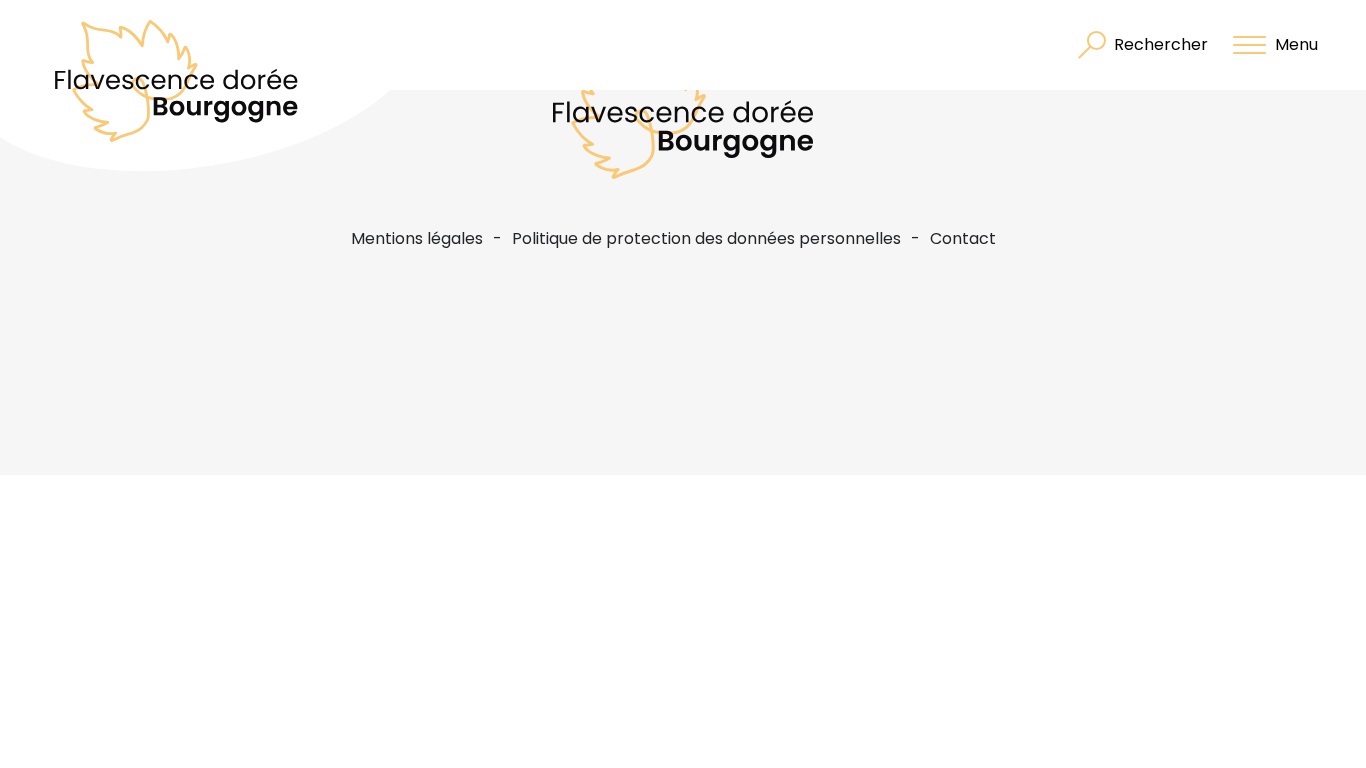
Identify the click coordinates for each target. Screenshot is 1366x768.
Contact (963, 238)
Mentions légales (417, 238)
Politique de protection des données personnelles (706, 238)
